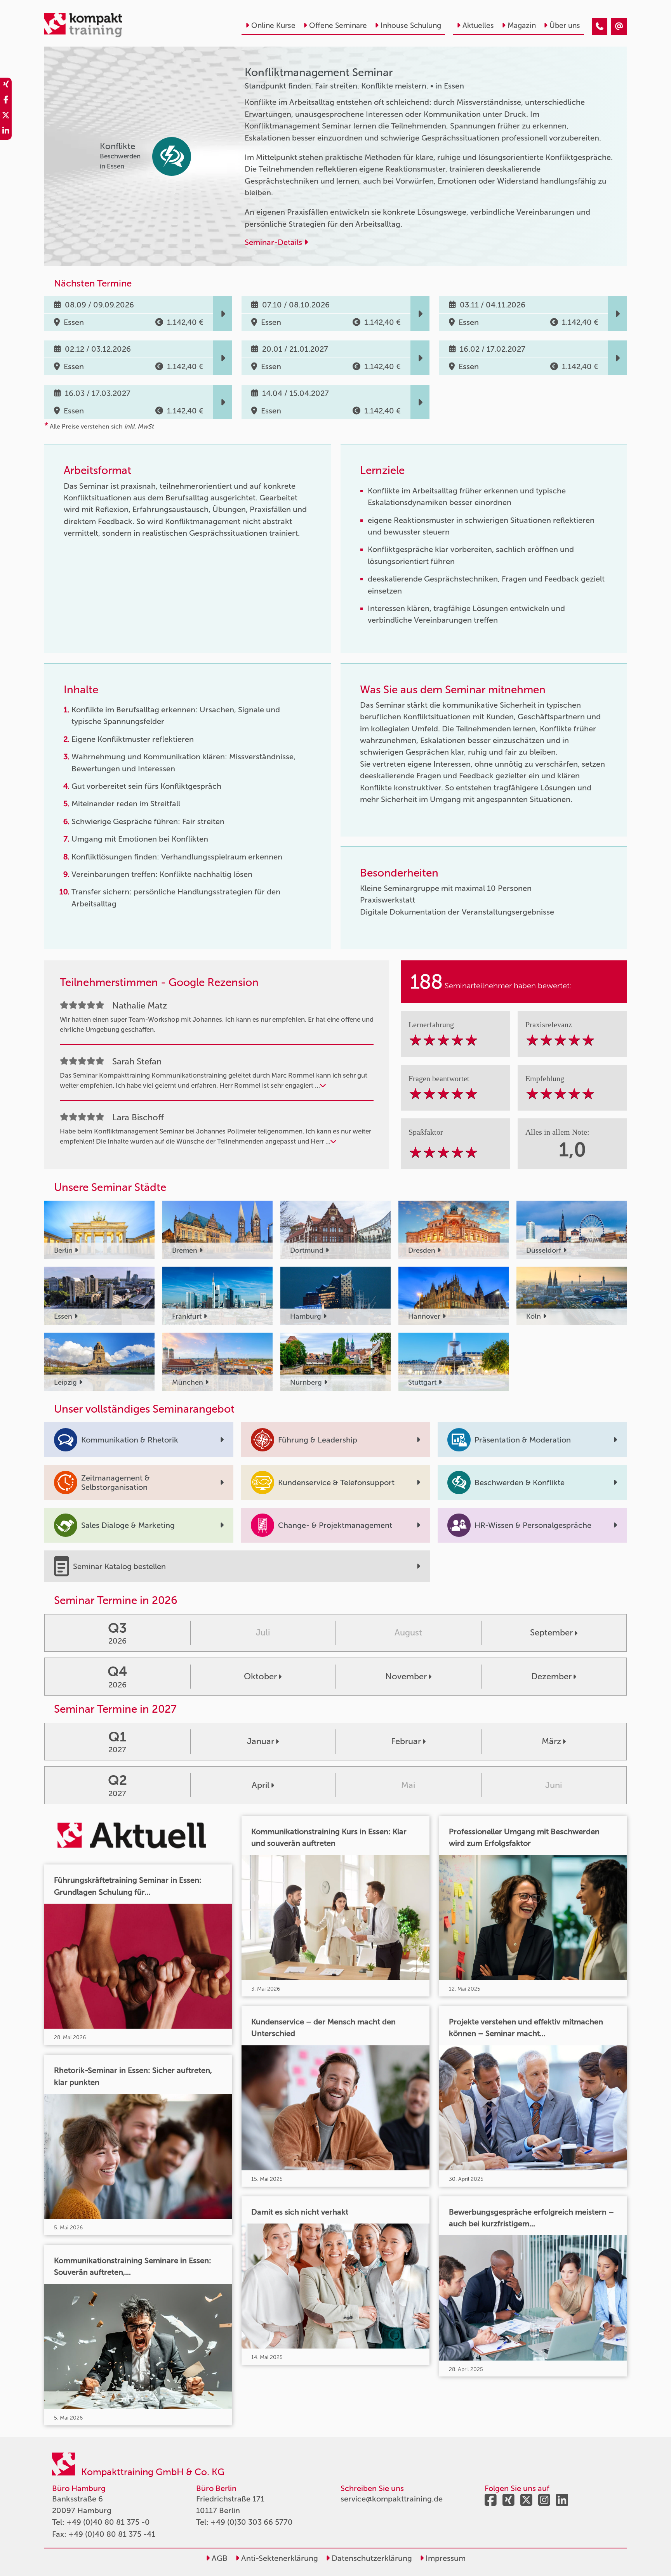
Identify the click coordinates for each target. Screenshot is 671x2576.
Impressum (445, 2558)
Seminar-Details (274, 242)
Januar (261, 1741)
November (406, 1676)
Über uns (565, 25)
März (551, 1741)
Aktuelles (478, 25)
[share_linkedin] (6, 132)
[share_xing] (6, 85)
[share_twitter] (6, 116)
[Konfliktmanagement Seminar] (600, 26)
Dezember (551, 1676)
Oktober (260, 1676)
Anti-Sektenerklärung (279, 2558)
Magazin (522, 25)
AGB (219, 2558)
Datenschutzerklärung (371, 2558)
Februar (406, 1741)
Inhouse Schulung (411, 25)
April (261, 1785)
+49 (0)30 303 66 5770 (252, 2522)
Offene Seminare (338, 25)
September (551, 1633)
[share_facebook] (6, 101)
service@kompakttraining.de (392, 2499)
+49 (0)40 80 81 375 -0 (108, 2522)
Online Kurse (273, 25)
